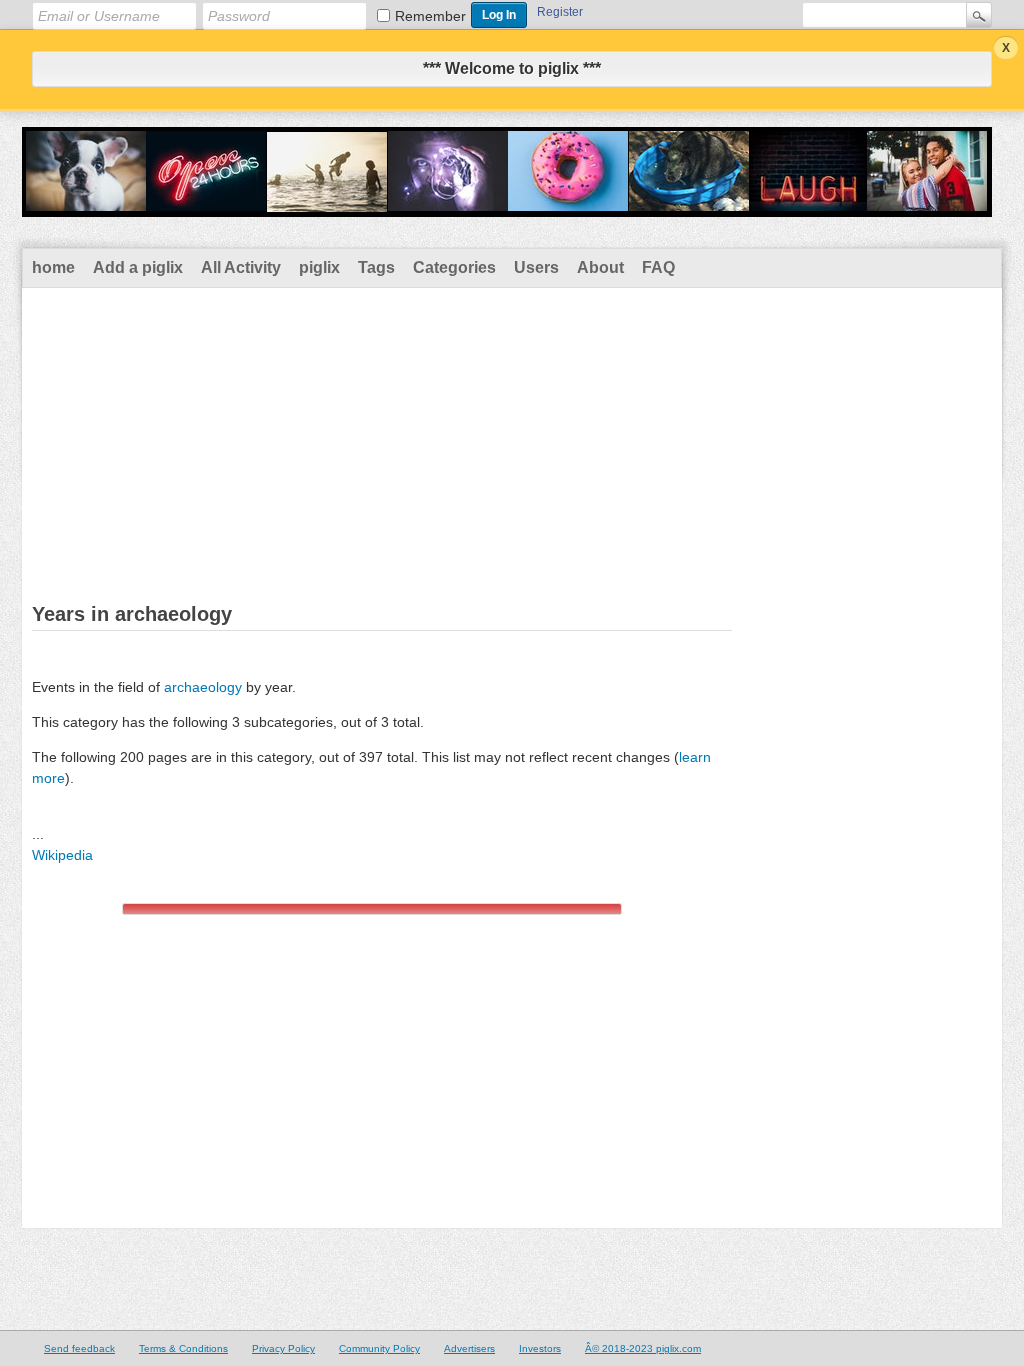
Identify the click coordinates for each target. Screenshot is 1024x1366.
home (53, 267)
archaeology (203, 687)
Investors (540, 1348)
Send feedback (79, 1348)
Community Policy (379, 1348)
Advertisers (469, 1348)
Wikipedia (62, 855)
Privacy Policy (283, 1348)
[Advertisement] (512, 438)
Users (536, 267)
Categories (454, 267)
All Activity (241, 267)
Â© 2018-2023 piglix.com (643, 1348)
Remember (430, 16)
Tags (376, 267)
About (600, 267)
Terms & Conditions (183, 1348)
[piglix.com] (507, 204)
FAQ (658, 267)
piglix (319, 267)
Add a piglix (138, 267)
